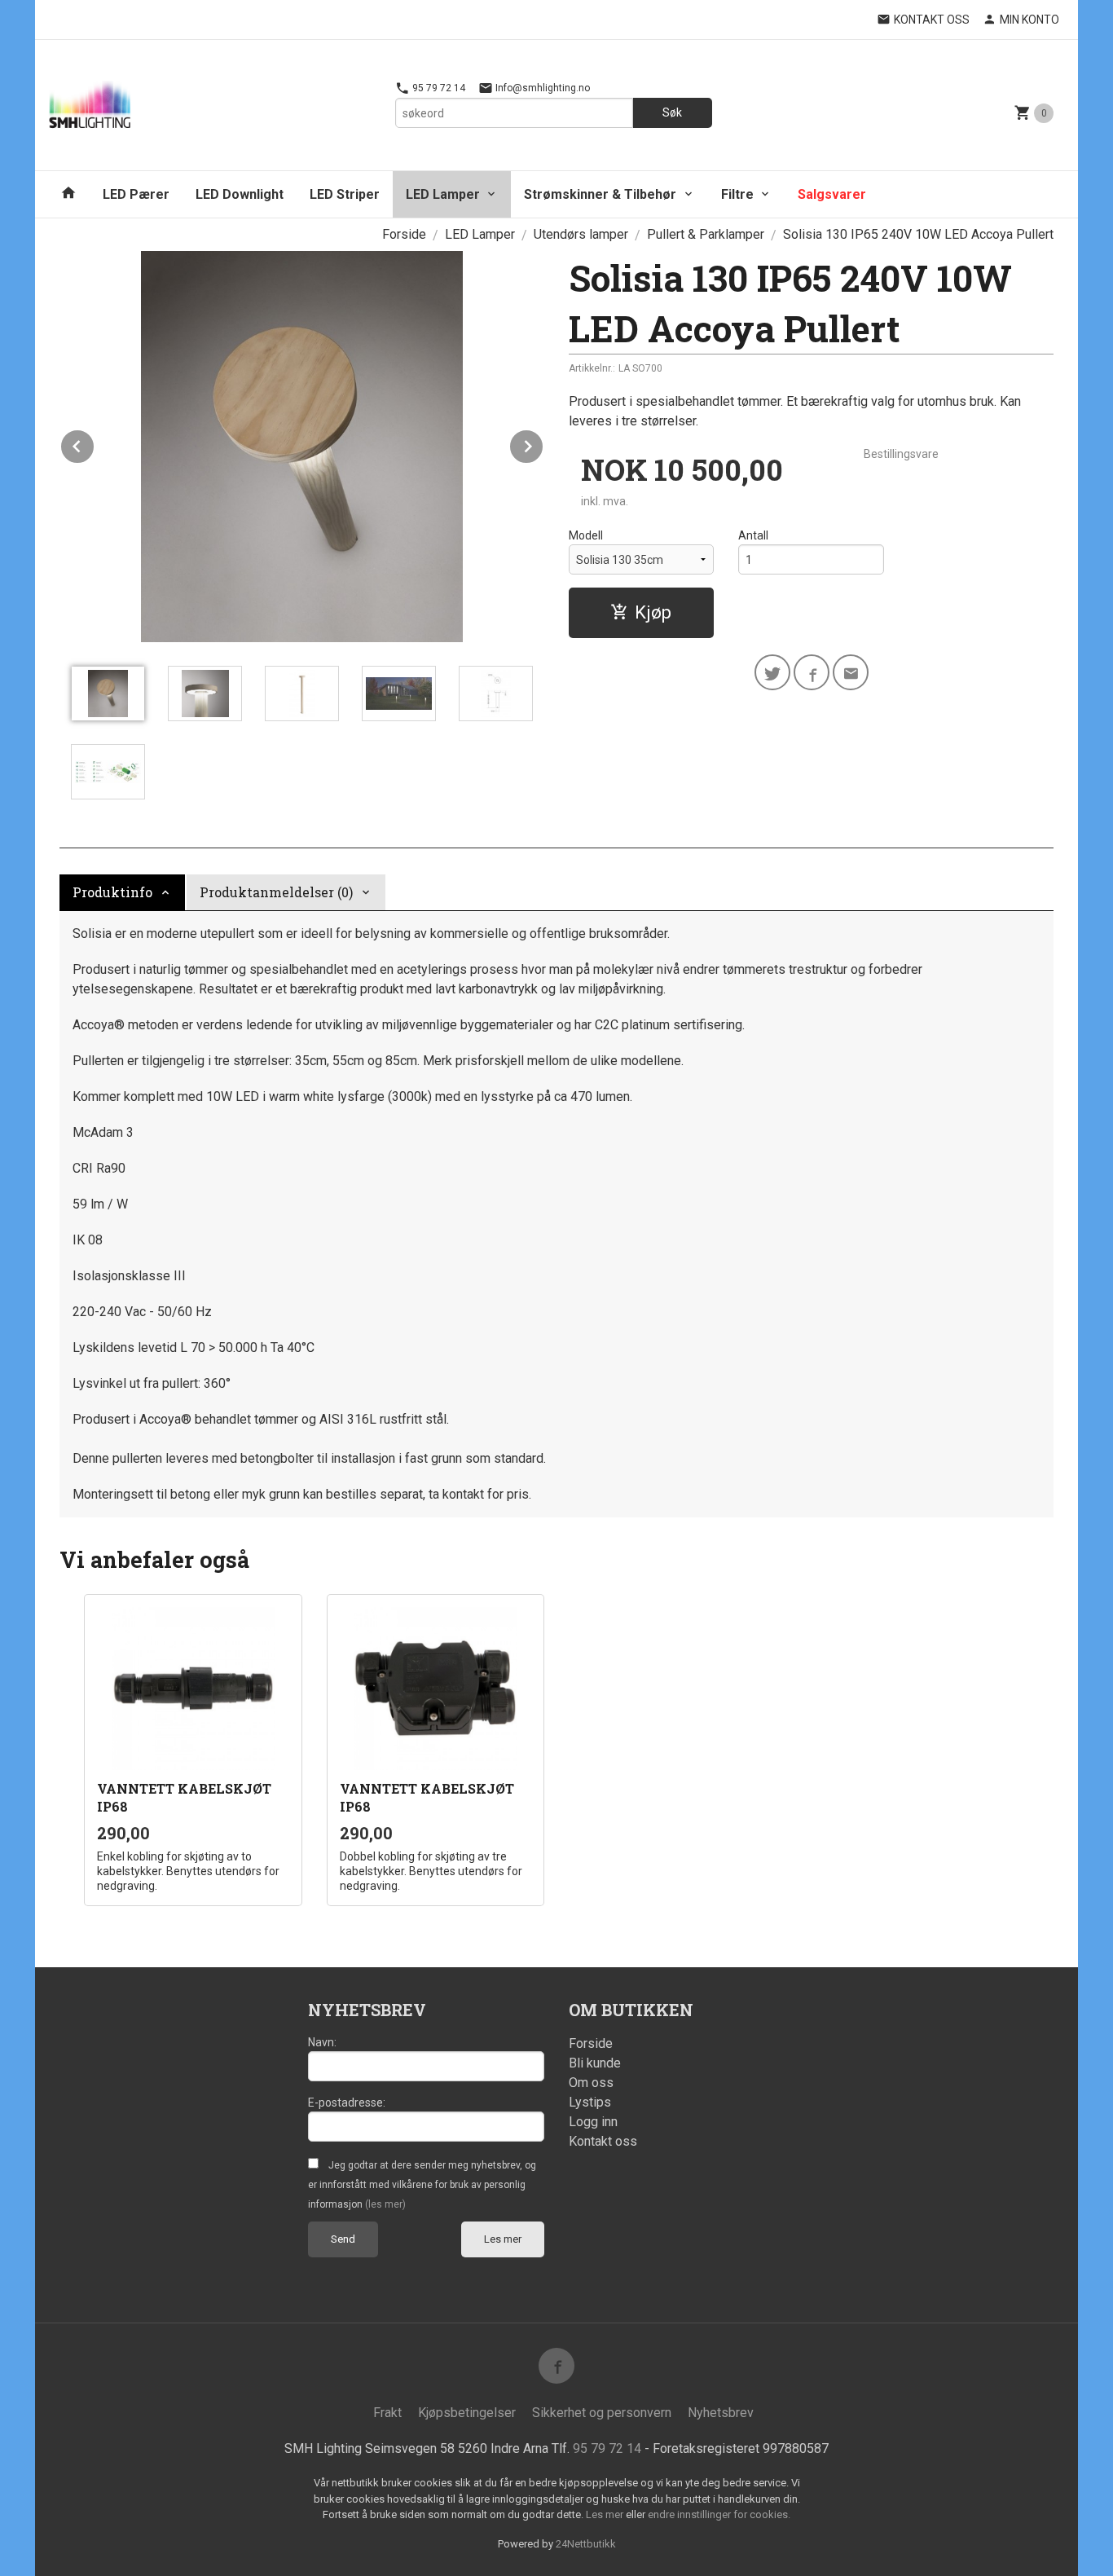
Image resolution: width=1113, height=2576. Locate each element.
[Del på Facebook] (812, 672)
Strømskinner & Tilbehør (600, 194)
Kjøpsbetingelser (467, 2413)
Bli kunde (595, 2063)
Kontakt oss (603, 2141)
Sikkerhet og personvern (602, 2413)
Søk (672, 112)
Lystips (590, 2102)
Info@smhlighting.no (541, 88)
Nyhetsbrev (721, 2413)
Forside (404, 234)
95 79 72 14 (438, 88)
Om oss (591, 2083)
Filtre (737, 194)
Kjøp (653, 612)
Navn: (322, 2042)
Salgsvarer (832, 194)
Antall (753, 535)
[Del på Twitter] (772, 672)
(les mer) (385, 2204)
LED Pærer (136, 194)
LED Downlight (240, 194)
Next (543, 444)
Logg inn (593, 2122)
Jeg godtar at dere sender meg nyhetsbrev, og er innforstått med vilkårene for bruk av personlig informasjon (422, 2185)
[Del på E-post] (851, 672)
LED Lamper (443, 194)
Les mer (503, 2239)
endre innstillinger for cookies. (719, 2514)
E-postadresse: (347, 2103)
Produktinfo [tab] (112, 892)
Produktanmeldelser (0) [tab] (276, 892)
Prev (95, 444)
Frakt (387, 2413)
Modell (586, 535)
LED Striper (345, 194)
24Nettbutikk (586, 2544)
